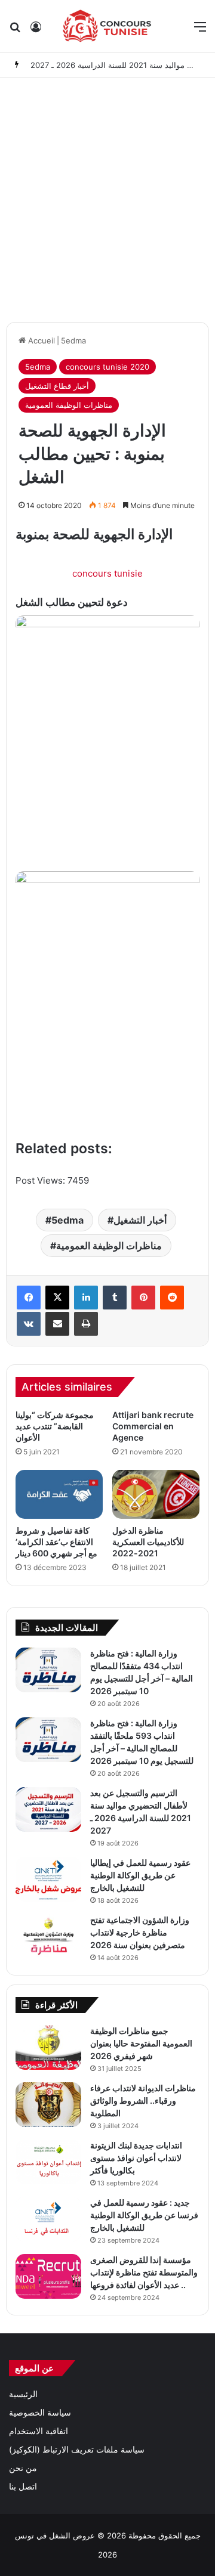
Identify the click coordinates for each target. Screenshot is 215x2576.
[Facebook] (29, 1298)
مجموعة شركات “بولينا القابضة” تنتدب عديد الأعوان (55, 1426)
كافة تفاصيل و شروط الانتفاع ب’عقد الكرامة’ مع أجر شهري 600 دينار (56, 1542)
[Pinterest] (143, 1298)
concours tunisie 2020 (107, 367)
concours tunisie (107, 573)
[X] (57, 1298)
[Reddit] (172, 1298)
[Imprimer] (86, 1324)
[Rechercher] (15, 31)
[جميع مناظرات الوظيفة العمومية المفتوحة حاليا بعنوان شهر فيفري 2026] (48, 2047)
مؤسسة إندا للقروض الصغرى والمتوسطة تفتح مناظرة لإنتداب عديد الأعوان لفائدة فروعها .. (144, 2272)
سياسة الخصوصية (40, 2413)
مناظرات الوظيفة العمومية (69, 405)
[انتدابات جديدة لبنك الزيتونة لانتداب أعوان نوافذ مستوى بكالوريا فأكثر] (48, 2162)
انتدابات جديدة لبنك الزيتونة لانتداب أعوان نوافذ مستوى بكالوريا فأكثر (136, 2158)
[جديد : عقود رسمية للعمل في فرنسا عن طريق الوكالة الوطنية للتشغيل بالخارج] (48, 2219)
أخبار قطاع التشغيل (57, 386)
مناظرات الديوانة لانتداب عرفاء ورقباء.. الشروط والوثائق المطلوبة (143, 2100)
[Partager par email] (57, 1324)
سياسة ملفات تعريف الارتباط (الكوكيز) (77, 2450)
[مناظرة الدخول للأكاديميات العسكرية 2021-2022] (156, 1494)
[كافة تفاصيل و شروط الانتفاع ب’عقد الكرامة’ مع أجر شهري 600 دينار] (59, 1494)
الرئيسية (23, 2394)
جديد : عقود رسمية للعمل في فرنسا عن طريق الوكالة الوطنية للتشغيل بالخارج (144, 2215)
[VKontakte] (29, 1324)
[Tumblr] (115, 1298)
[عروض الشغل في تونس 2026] (107, 26)
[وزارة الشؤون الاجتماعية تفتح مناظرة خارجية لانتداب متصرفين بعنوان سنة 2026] (48, 1936)
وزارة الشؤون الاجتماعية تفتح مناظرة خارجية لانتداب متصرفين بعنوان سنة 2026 (140, 1932)
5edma (73, 340)
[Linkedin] (86, 1298)
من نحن (23, 2468)
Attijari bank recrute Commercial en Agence (153, 1426)
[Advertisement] (107, 197)
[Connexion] (36, 31)
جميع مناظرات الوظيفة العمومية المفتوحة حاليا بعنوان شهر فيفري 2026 (141, 2043)
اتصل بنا (23, 2487)
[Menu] (200, 31)
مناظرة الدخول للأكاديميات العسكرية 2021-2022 (148, 1542)
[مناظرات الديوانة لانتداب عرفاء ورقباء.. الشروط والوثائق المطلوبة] (48, 2105)
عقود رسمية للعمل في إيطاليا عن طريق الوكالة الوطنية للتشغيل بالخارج (140, 1875)
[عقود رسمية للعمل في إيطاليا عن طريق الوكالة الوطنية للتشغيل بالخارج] (48, 1879)
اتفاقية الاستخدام (39, 2431)
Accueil (40, 340)
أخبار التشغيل (140, 1220)
